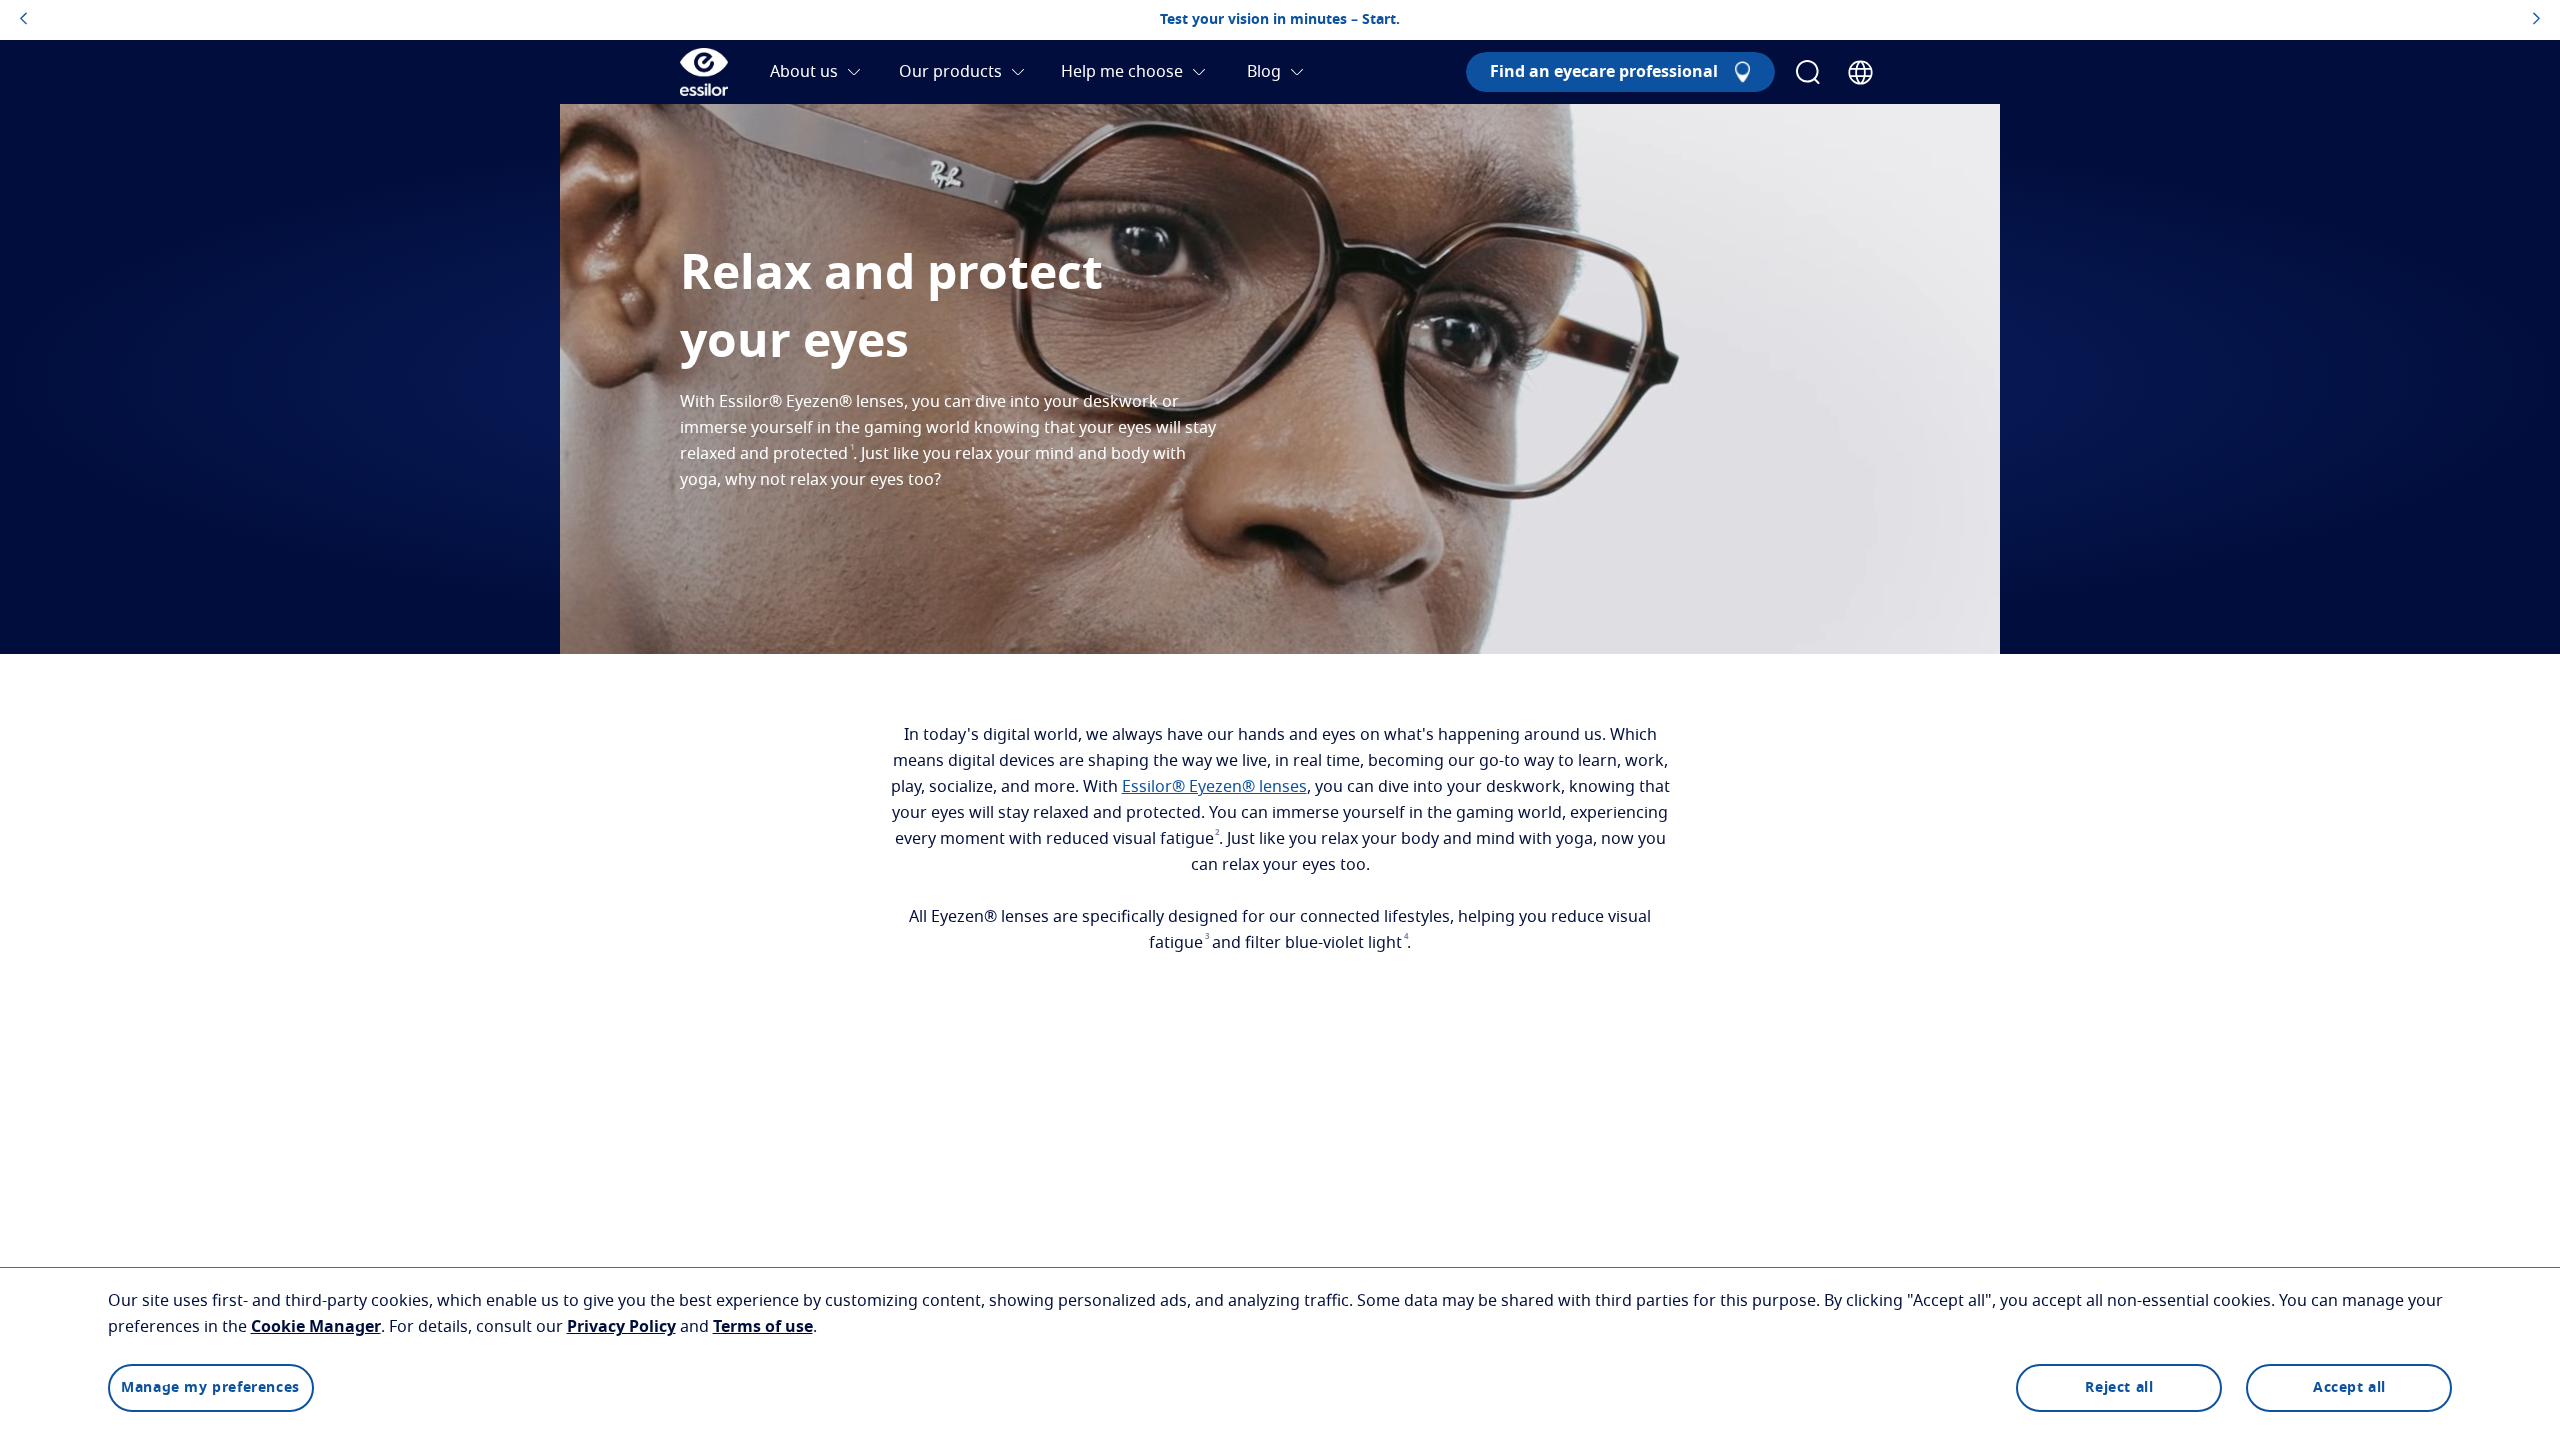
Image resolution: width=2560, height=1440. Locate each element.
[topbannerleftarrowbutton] (23, 20)
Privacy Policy (621, 1327)
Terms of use (763, 1327)
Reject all (2119, 1388)
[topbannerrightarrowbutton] (2536, 20)
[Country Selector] (1860, 72)
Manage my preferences (210, 1388)
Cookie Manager (316, 1327)
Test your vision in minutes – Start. (1280, 20)
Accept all (2349, 1388)
